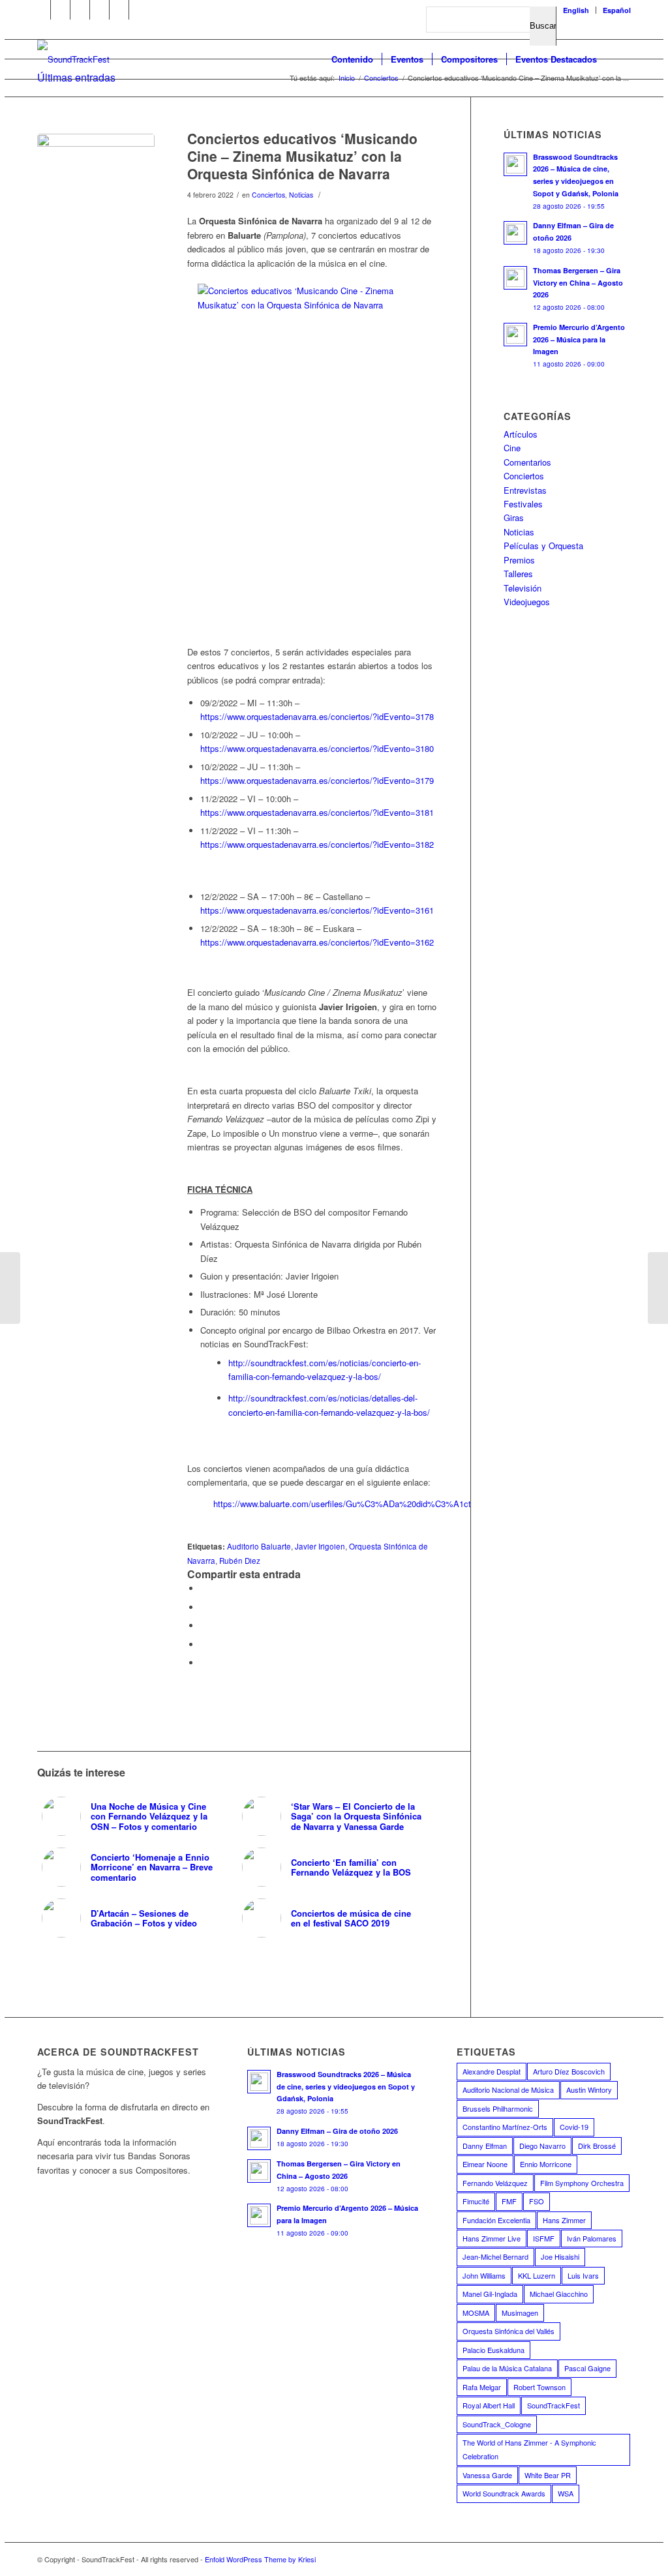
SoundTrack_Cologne (497, 2424)
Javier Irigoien (320, 1546)
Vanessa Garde (487, 2475)
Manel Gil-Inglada (490, 2294)
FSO (537, 2201)
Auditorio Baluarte (259, 1546)
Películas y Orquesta (543, 546)
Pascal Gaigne (587, 2368)
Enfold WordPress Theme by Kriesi (260, 2559)
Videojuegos (527, 602)
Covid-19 (574, 2127)
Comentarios (527, 462)
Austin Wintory (589, 2089)
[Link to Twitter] (80, 10)
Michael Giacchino (559, 2294)
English (576, 10)
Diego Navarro (542, 2146)
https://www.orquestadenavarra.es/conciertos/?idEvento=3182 (317, 844)
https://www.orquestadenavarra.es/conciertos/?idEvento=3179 (317, 780)
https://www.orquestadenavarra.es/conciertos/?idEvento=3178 (317, 716)
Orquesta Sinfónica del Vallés (509, 2331)
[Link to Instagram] (99, 10)
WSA (566, 2493)
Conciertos (268, 195)
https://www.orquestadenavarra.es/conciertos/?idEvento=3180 (317, 748)
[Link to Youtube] (60, 10)
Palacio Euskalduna (493, 2350)
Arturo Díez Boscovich (569, 2071)
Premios (519, 560)
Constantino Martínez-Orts (505, 2127)
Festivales (523, 504)
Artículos (521, 434)
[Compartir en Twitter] (204, 1607)
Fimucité (476, 2201)
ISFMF (544, 2238)
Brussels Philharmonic (498, 2108)
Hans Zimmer (564, 2220)
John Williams (484, 2275)
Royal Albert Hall (489, 2405)
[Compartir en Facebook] (204, 1588)
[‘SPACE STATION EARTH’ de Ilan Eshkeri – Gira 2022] (658, 1288)
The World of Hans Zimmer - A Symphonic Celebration (529, 2449)
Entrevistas (525, 490)
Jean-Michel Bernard (495, 2256)
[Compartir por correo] (204, 1663)
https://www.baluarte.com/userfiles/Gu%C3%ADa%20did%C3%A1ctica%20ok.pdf (368, 1504)
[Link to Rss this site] (119, 10)
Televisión (523, 588)
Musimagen (520, 2313)
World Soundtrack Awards (504, 2493)
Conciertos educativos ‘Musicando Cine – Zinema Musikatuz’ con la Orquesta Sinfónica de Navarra (302, 156)
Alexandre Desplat (492, 2071)
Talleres (518, 574)
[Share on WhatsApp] (204, 1625)
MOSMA (476, 2313)
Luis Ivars (583, 2275)
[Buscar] (618, 59)
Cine (512, 448)
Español (617, 10)
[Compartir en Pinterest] (204, 1644)
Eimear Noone (485, 2164)
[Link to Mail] (139, 10)
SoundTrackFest (554, 2405)
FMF (509, 2201)
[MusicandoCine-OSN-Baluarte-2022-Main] (96, 192)
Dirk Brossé (597, 2146)
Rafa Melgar (482, 2387)
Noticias (301, 195)
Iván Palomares (592, 2238)
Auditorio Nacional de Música (508, 2089)
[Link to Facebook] (41, 10)
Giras (514, 517)
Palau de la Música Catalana (507, 2368)
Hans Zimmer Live (492, 2238)
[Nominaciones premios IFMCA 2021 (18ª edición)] (10, 1288)
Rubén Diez (240, 1561)
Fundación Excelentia (496, 2220)
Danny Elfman (485, 2146)
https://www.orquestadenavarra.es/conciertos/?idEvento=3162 (317, 942)
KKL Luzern (537, 2275)
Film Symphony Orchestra (582, 2183)
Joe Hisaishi (560, 2256)
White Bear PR (548, 2475)
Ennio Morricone (546, 2164)
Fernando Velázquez (495, 2183)
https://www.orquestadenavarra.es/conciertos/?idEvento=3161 (317, 910)
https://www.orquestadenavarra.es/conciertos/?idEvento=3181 (317, 812)
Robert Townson (539, 2387)
